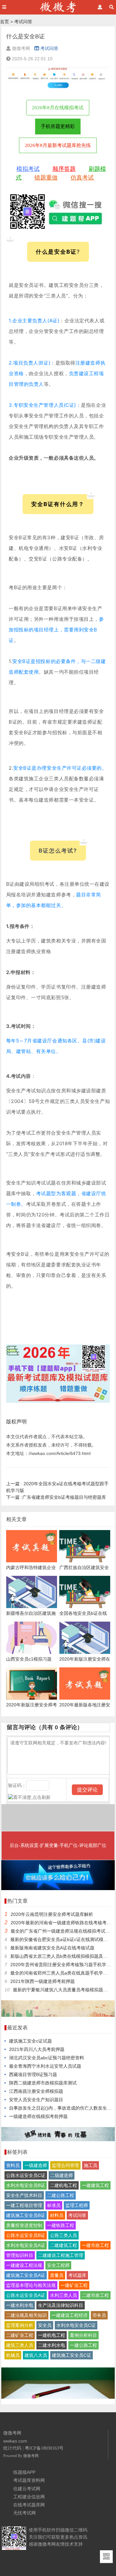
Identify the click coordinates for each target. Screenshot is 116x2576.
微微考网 (31, 2456)
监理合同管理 (65, 2165)
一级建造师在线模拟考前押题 (38, 2116)
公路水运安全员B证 (26, 2235)
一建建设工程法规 (24, 2265)
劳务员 (99, 2315)
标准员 (54, 2205)
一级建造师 (36, 2165)
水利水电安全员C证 (76, 2325)
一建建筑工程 (95, 2185)
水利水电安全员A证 (26, 2245)
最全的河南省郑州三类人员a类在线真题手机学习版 (61, 1973)
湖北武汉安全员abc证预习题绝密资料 (47, 2058)
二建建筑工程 (63, 2245)
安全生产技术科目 (24, 2195)
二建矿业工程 (20, 2335)
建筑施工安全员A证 (26, 2275)
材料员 (57, 2215)
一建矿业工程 (74, 2285)
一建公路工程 (83, 2345)
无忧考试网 (24, 2513)
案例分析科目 (83, 2335)
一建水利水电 (20, 2305)
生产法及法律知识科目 (61, 2305)
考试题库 (77, 2275)
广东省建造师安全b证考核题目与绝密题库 (56, 1497)
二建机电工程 (63, 2185)
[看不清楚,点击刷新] (29, 1797)
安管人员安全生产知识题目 (36, 2100)
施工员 (91, 2165)
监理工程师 (77, 2205)
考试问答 (23, 22)
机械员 (13, 2355)
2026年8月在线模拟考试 (58, 108)
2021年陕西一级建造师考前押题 (43, 1981)
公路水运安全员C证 (26, 2175)
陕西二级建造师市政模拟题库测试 (43, 2083)
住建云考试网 (27, 2489)
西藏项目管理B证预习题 (33, 2074)
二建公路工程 (61, 2195)
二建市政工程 (95, 2295)
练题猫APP (24, 2472)
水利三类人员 (63, 2295)
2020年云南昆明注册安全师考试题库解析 (52, 1914)
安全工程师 (58, 2265)
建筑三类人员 (20, 2345)
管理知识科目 (20, 2255)
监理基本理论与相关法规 (31, 2285)
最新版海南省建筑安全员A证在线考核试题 (52, 1948)
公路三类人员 (63, 2235)
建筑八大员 (36, 2355)
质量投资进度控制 (24, 2225)
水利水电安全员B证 (26, 2185)
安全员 (45, 2325)
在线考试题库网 (29, 2505)
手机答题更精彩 (58, 126)
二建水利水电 (52, 2345)
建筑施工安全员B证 (26, 2215)
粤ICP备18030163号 (44, 2448)
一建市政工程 (95, 2245)
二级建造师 (62, 2175)
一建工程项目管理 (24, 2205)
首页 (5, 22)
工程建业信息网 (29, 2497)
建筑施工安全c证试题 (30, 2041)
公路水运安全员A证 (26, 2295)
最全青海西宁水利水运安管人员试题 (45, 2066)
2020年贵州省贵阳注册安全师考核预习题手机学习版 (63, 1965)
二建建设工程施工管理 (61, 2255)
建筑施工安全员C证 (72, 2355)
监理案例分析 (20, 2325)
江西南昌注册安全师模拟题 (36, 2091)
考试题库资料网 (29, 2480)
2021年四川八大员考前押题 (37, 2049)
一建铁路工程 (61, 2225)
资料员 (13, 2165)
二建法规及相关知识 (26, 2315)
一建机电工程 (52, 2335)
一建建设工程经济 (70, 2315)
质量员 (57, 2275)
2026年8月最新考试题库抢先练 (58, 145)
